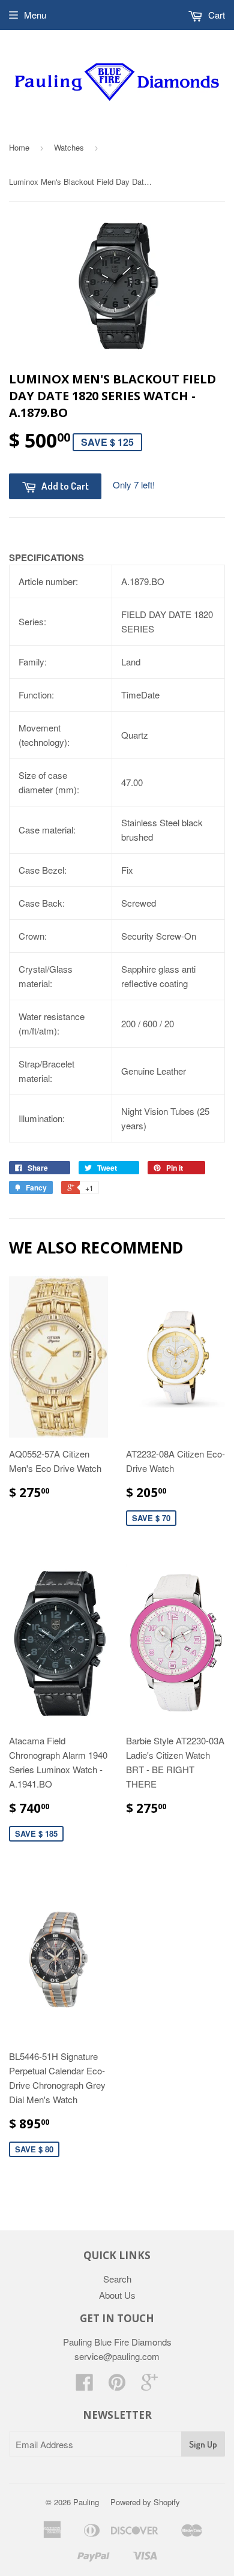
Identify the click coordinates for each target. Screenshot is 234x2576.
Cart (215, 15)
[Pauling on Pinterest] (117, 2385)
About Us (117, 2295)
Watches (69, 147)
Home (19, 147)
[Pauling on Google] (149, 2385)
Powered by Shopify (145, 2502)
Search (117, 2279)
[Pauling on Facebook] (85, 2385)
